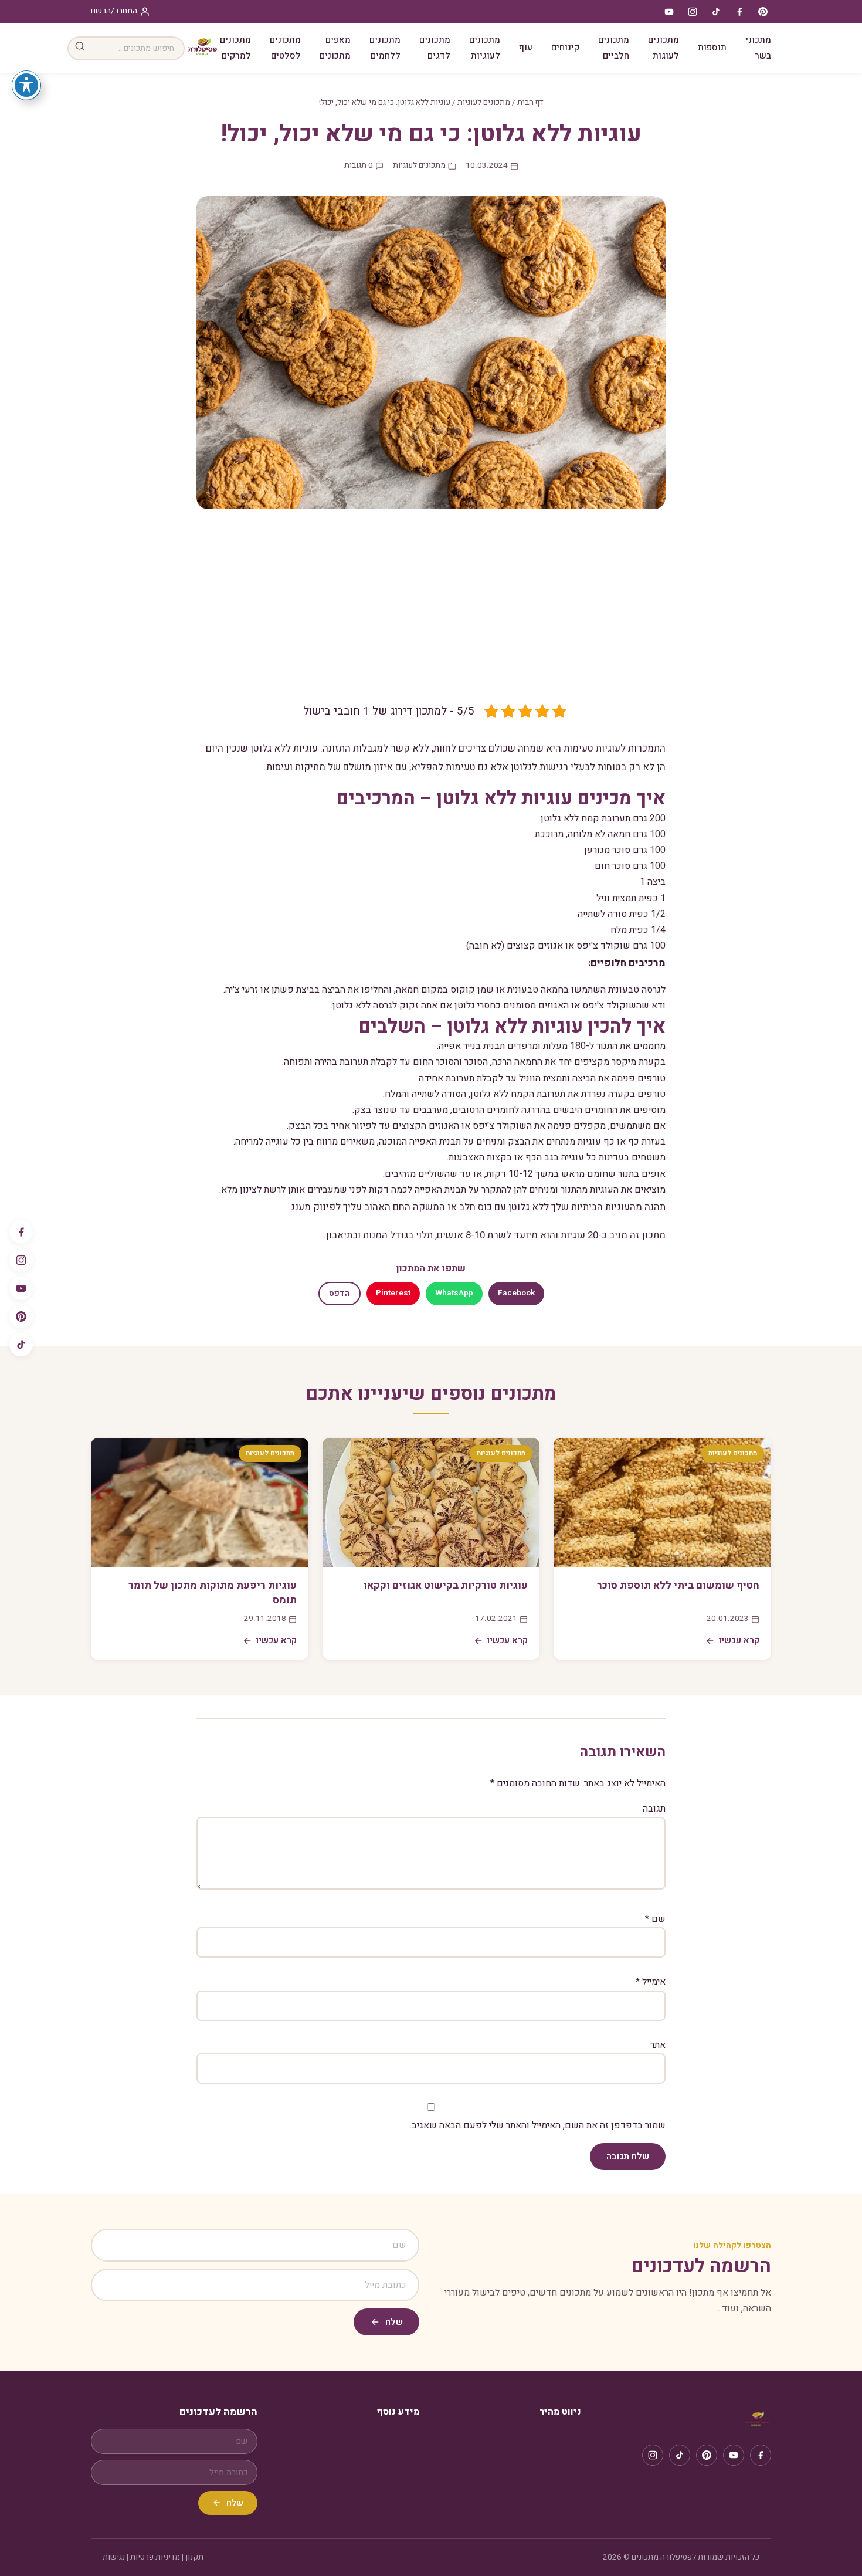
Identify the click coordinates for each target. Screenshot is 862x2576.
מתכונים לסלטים (285, 48)
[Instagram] (21, 1260)
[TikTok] (21, 1345)
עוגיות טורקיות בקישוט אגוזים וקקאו (446, 1585)
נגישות (114, 2557)
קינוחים (565, 48)
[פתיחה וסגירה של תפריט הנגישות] (26, 85)
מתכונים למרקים (235, 48)
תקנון (194, 2557)
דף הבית (530, 103)
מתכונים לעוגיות (485, 48)
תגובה (654, 1809)
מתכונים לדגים (435, 48)
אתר (658, 2045)
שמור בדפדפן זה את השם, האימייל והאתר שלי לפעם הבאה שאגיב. (538, 2125)
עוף (526, 48)
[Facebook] (21, 1232)
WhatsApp (454, 1293)
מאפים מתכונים (335, 48)
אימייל (651, 1982)
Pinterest (393, 1293)
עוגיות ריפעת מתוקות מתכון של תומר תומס (213, 1593)
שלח (394, 2322)
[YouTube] (21, 1288)
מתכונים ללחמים (385, 48)
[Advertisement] (431, 615)
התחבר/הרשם (114, 11)
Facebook (516, 1293)
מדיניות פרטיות (155, 2557)
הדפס (340, 1294)
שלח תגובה (628, 2157)
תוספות (712, 48)
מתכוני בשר (758, 48)
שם (655, 1919)
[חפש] (80, 48)
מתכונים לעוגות (664, 48)
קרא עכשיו (739, 1640)
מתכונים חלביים (614, 48)
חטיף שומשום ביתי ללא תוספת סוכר (678, 1585)
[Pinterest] (21, 1316)
